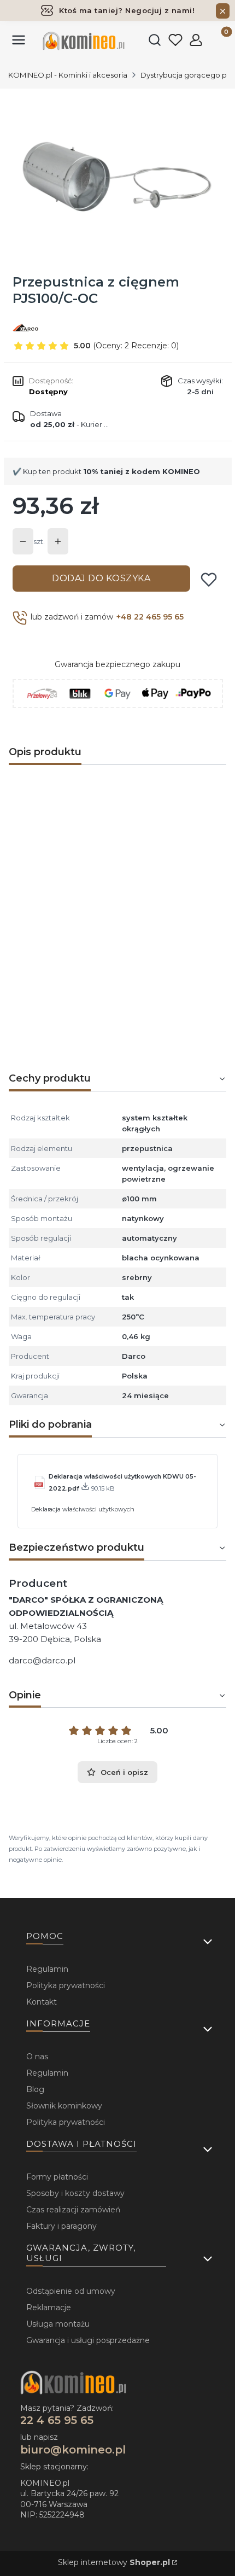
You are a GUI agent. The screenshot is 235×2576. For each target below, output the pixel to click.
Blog (35, 2089)
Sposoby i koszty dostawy (75, 2193)
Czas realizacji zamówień (73, 2210)
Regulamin (47, 1969)
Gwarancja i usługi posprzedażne (88, 2340)
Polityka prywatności (66, 1985)
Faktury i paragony (61, 2226)
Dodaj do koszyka (101, 578)
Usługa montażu (58, 2324)
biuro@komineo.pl (73, 2450)
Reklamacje (49, 2308)
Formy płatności (57, 2177)
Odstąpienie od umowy (71, 2291)
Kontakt (42, 2002)
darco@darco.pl (42, 1660)
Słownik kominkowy (64, 2106)
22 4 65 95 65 (57, 2420)
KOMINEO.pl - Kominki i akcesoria (68, 75)
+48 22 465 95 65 (150, 617)
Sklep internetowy (114, 2562)
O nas (37, 2057)
